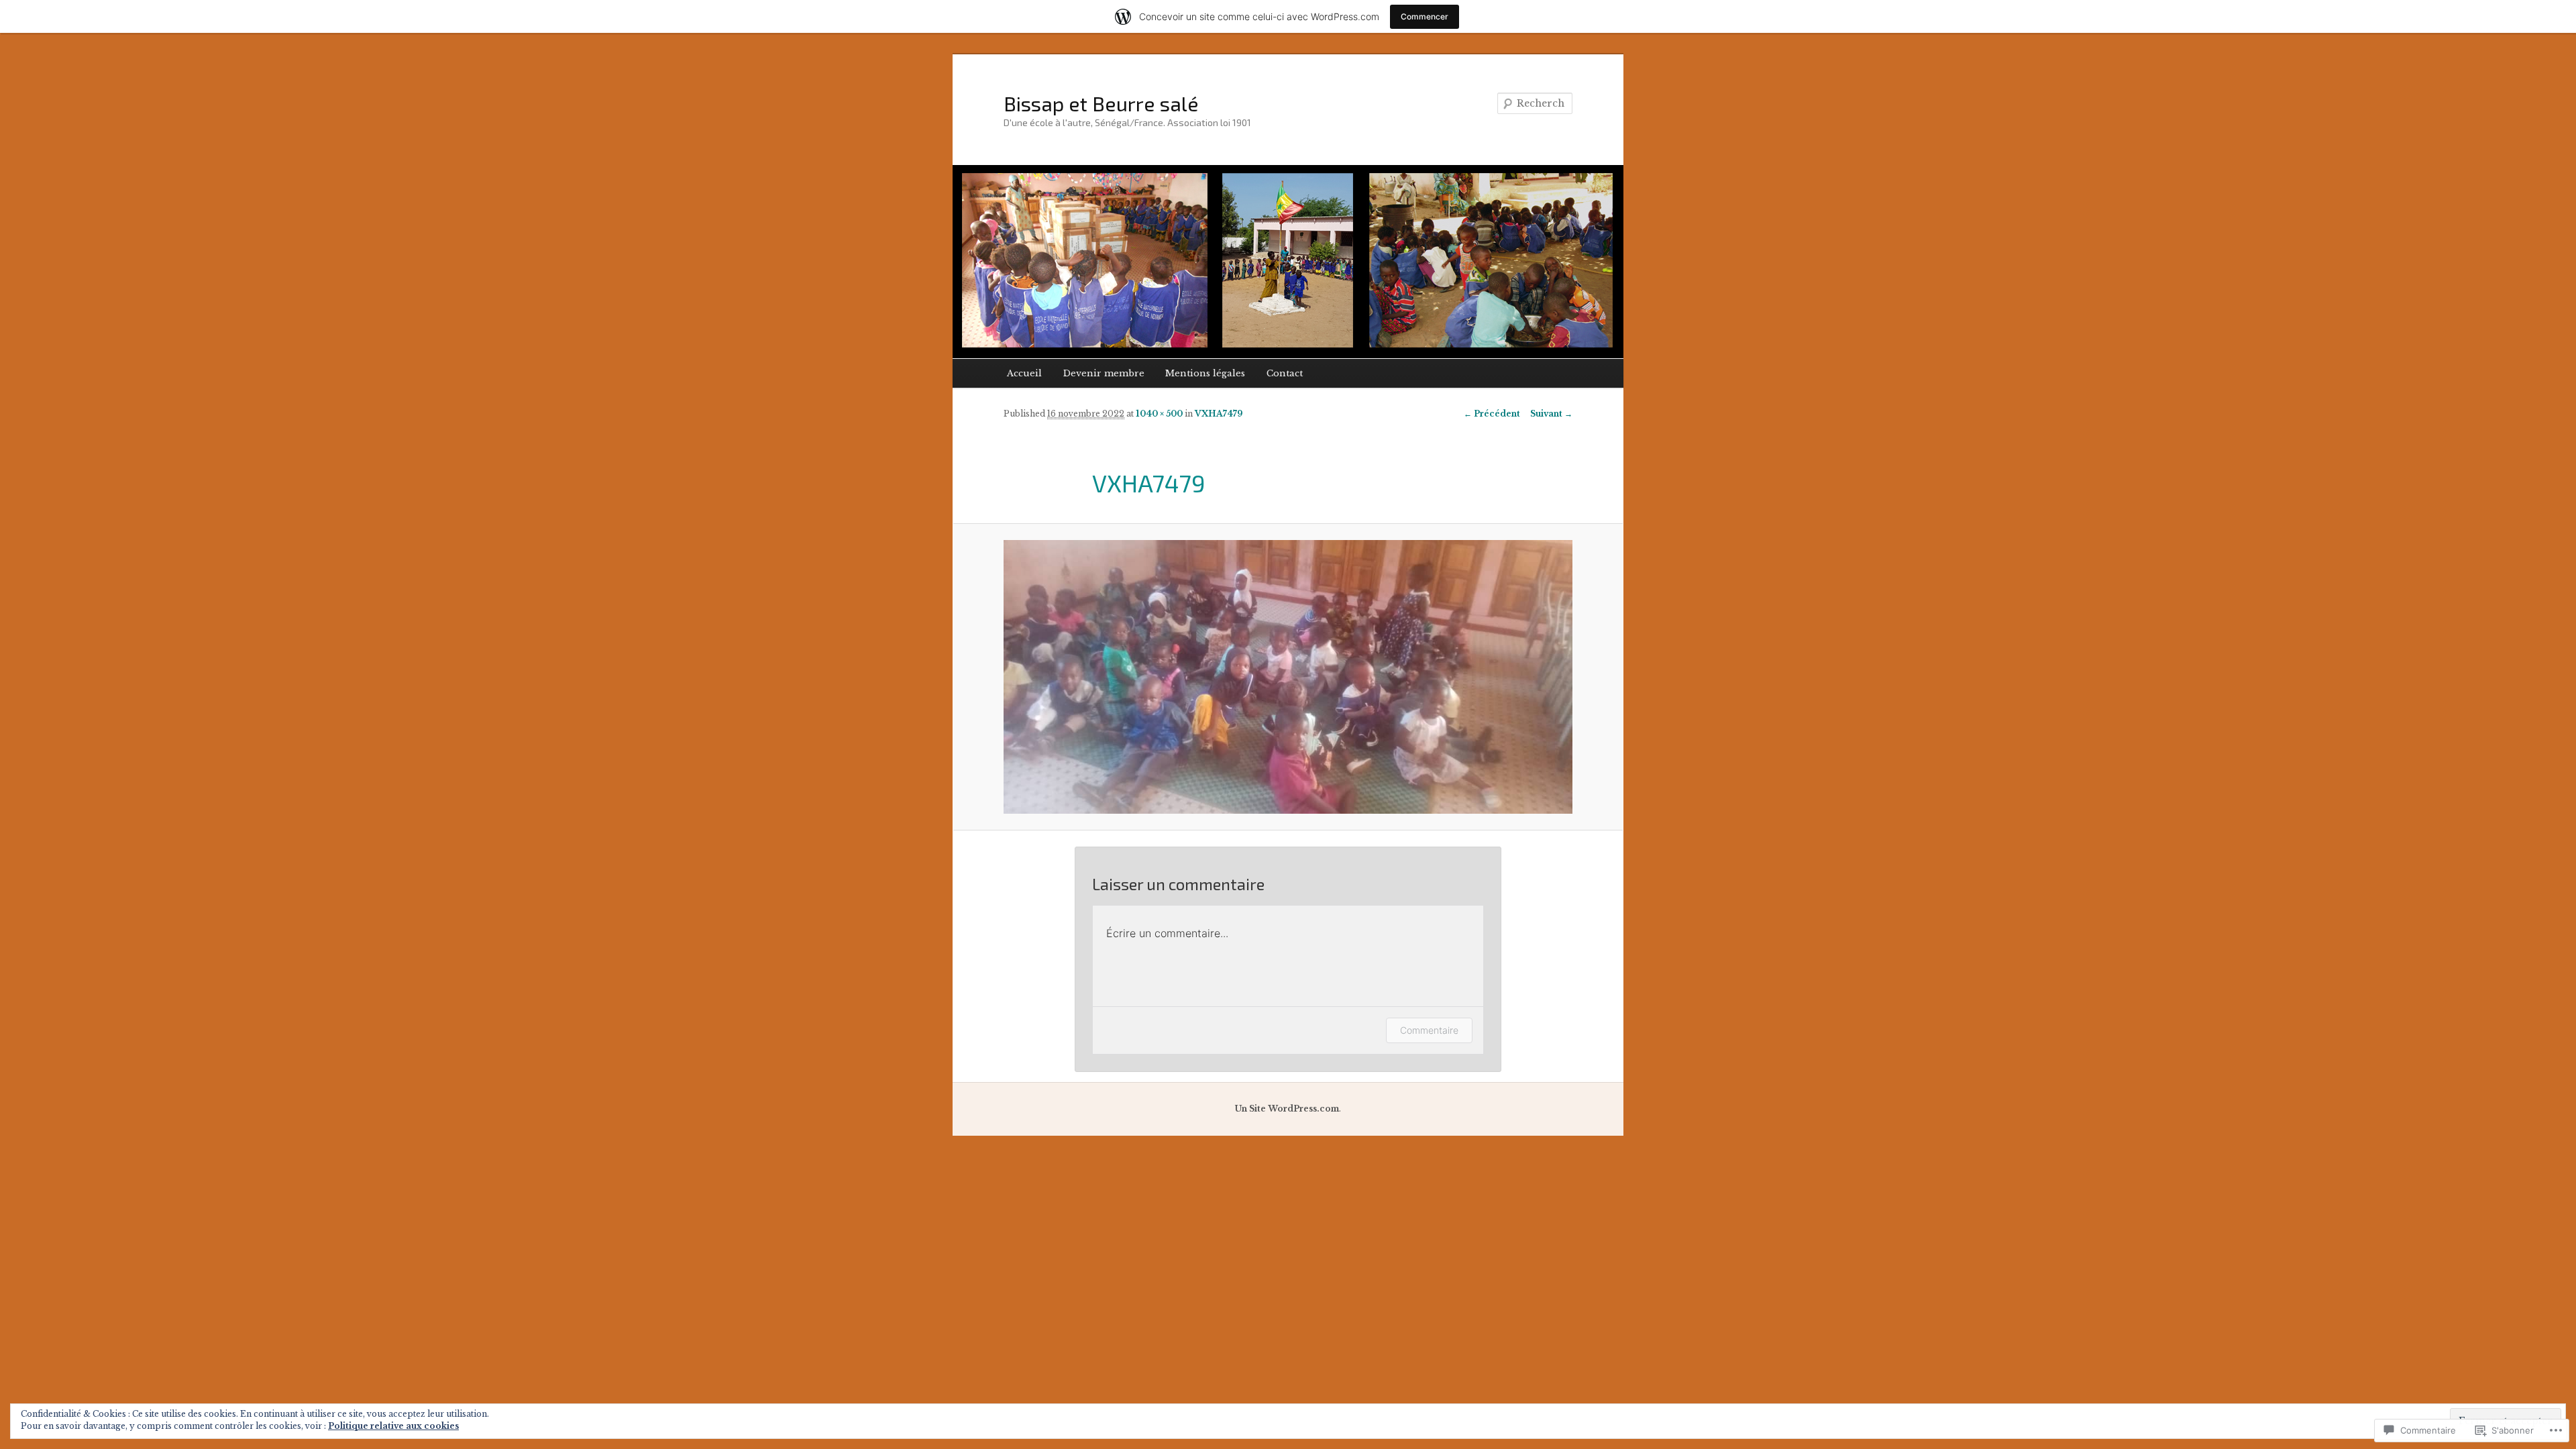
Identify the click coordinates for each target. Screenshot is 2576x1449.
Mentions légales (1205, 373)
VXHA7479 (1219, 414)
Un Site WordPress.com (1287, 1109)
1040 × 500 (1159, 414)
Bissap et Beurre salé (1101, 103)
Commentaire (1429, 1030)
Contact (1285, 373)
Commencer (1425, 16)
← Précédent (1492, 414)
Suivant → (1551, 414)
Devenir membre (1104, 373)
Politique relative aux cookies (393, 1426)
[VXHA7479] (1288, 677)
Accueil (1024, 373)
